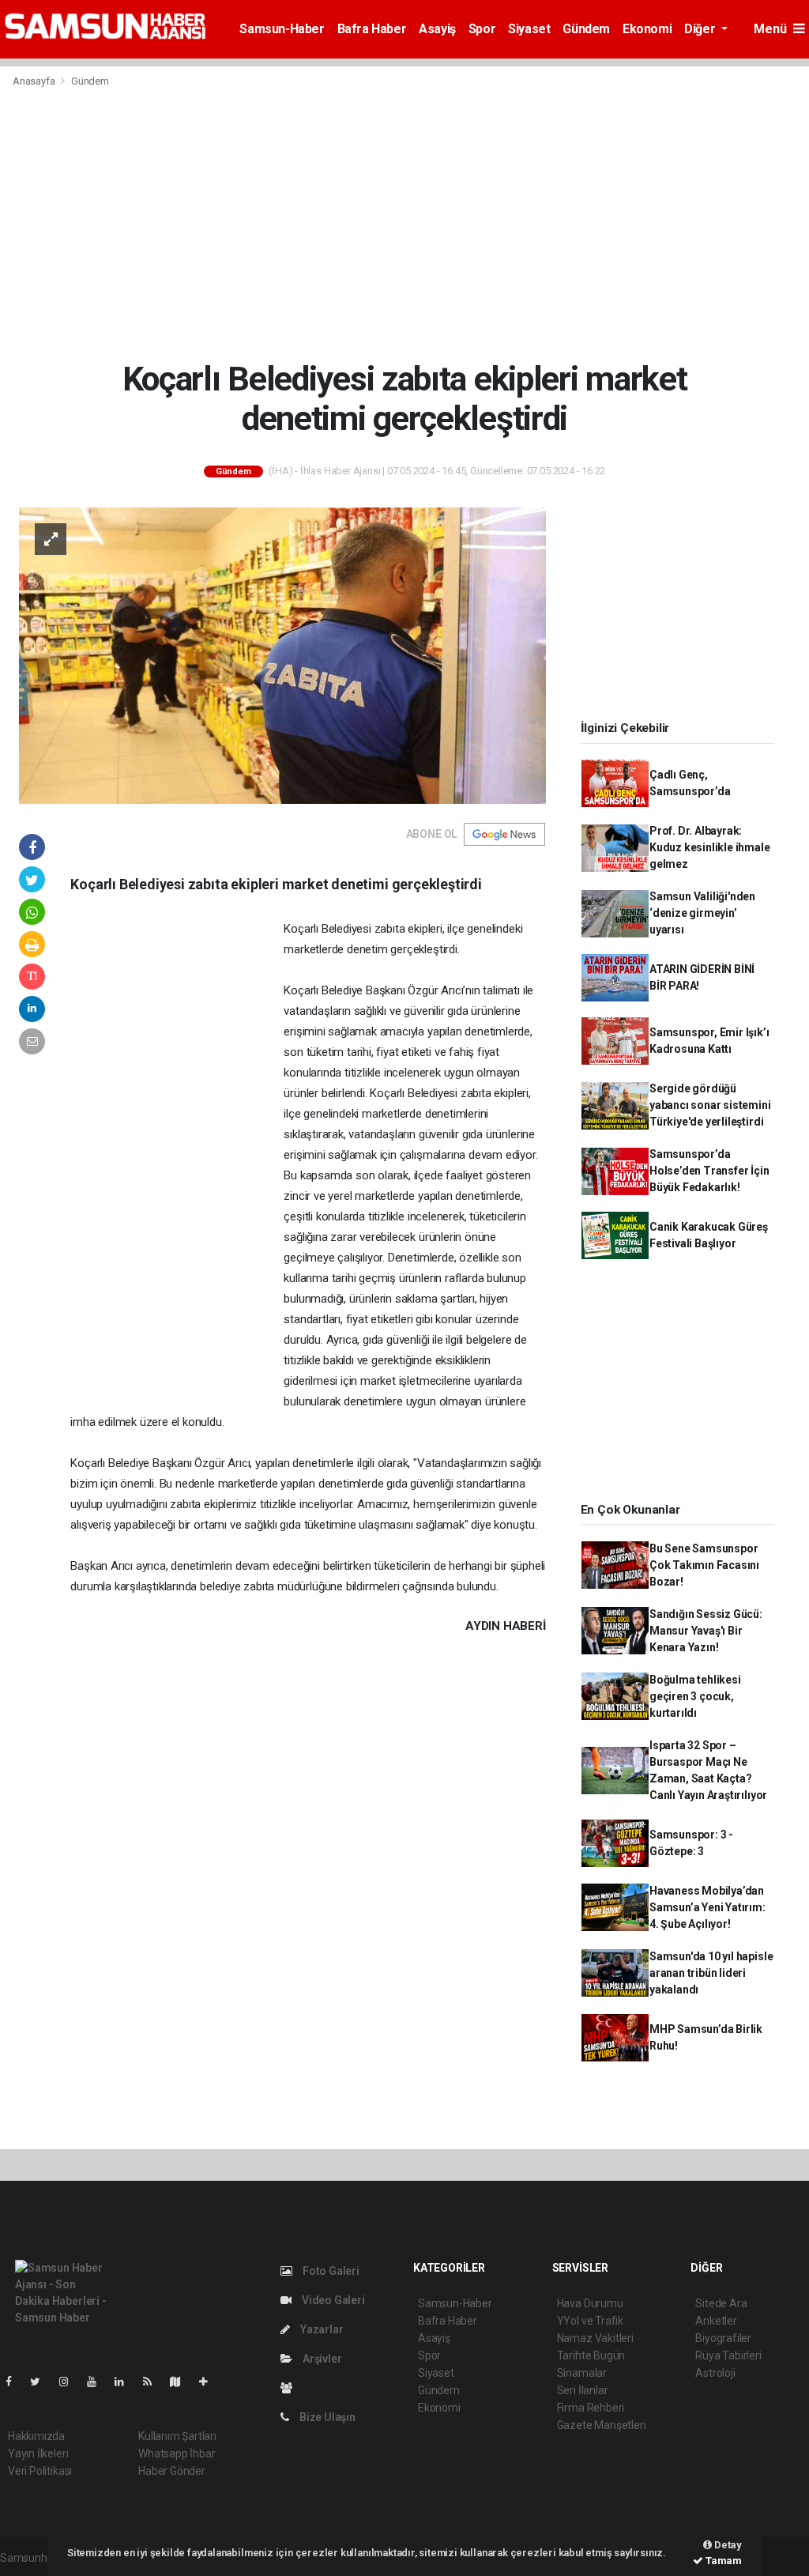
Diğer (701, 29)
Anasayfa (35, 81)
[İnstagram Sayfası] (70, 2382)
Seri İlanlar (583, 2390)
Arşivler (321, 2359)
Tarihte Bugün (591, 2355)
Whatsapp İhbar (177, 2453)
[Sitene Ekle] (210, 2382)
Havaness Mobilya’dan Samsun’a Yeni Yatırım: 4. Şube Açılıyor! (707, 1907)
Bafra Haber (372, 29)
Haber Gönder (172, 2471)
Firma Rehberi (591, 2408)
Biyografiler (723, 2338)
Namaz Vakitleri (595, 2338)
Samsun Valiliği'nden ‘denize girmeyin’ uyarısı (702, 913)
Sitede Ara (721, 2303)
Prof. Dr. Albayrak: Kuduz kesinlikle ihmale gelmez (710, 847)
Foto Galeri (330, 2271)
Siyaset (529, 29)
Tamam (722, 2561)
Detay (727, 2545)
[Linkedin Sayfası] (126, 2382)
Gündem (586, 29)
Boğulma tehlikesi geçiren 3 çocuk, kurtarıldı (695, 1696)
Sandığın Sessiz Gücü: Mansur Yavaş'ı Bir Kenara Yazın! (706, 1631)
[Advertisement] (404, 228)
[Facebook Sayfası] (15, 2382)
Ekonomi (647, 29)
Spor (482, 29)
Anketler (716, 2321)
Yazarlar (320, 2329)
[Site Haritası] (182, 2382)
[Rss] (154, 2382)
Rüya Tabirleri (728, 2355)
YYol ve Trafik (590, 2321)
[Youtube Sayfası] (98, 2382)
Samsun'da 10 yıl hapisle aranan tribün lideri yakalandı (711, 1973)
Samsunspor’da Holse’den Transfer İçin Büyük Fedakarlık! (709, 1171)
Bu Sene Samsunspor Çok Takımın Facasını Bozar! (704, 1565)
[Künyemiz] (290, 2388)
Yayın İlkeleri (38, 2453)
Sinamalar (582, 2373)
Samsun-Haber (282, 29)
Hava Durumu (590, 2303)
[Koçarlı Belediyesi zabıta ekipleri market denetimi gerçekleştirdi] (282, 654)
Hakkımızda (36, 2436)
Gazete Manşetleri (602, 2425)
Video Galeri (332, 2300)
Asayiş (437, 29)
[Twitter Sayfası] (41, 2382)
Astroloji (715, 2373)
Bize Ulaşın (326, 2417)
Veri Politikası (40, 2471)
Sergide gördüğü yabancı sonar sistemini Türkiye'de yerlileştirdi (710, 1105)
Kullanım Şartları (177, 2436)
